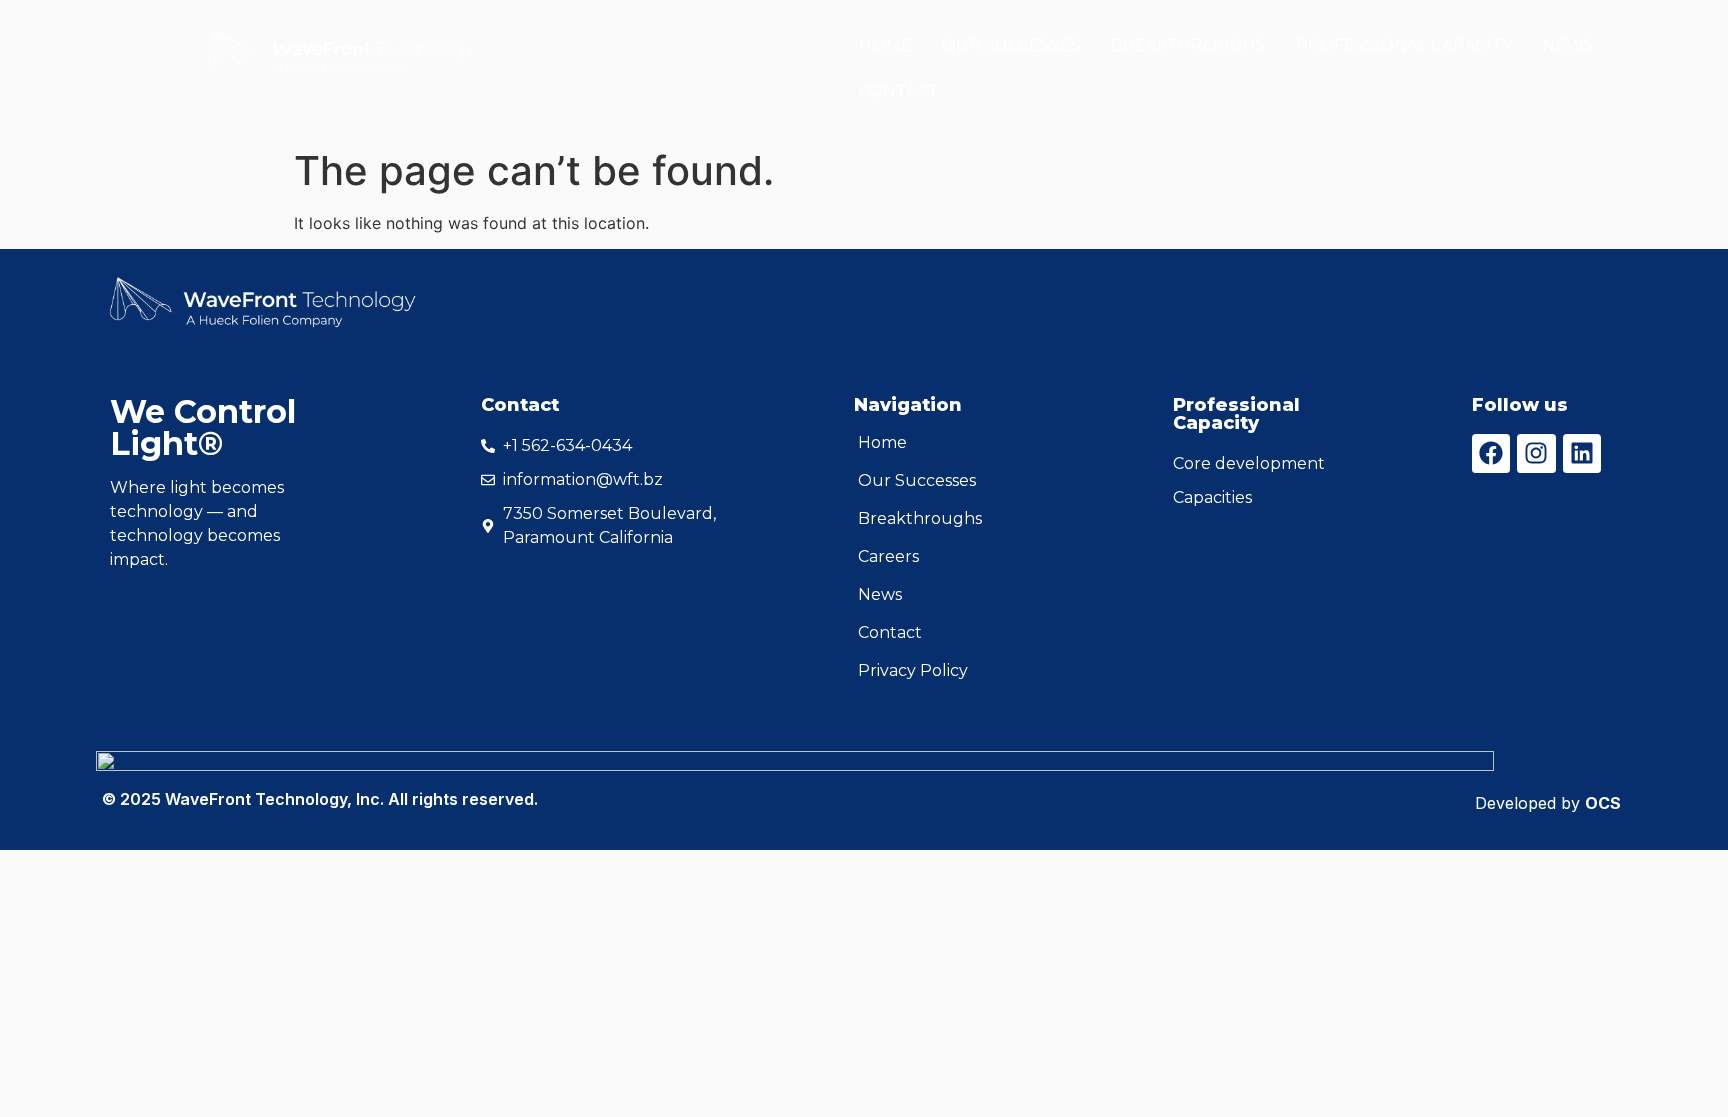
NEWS (1568, 45)
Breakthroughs (920, 518)
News (880, 594)
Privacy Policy (913, 670)
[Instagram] (1536, 453)
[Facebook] (1491, 453)
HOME (885, 45)
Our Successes (917, 480)
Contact (890, 632)
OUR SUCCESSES (1011, 45)
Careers (888, 556)
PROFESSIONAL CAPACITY (1404, 45)
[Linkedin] (1582, 453)
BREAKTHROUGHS (1188, 45)
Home (882, 442)
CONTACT (899, 91)
